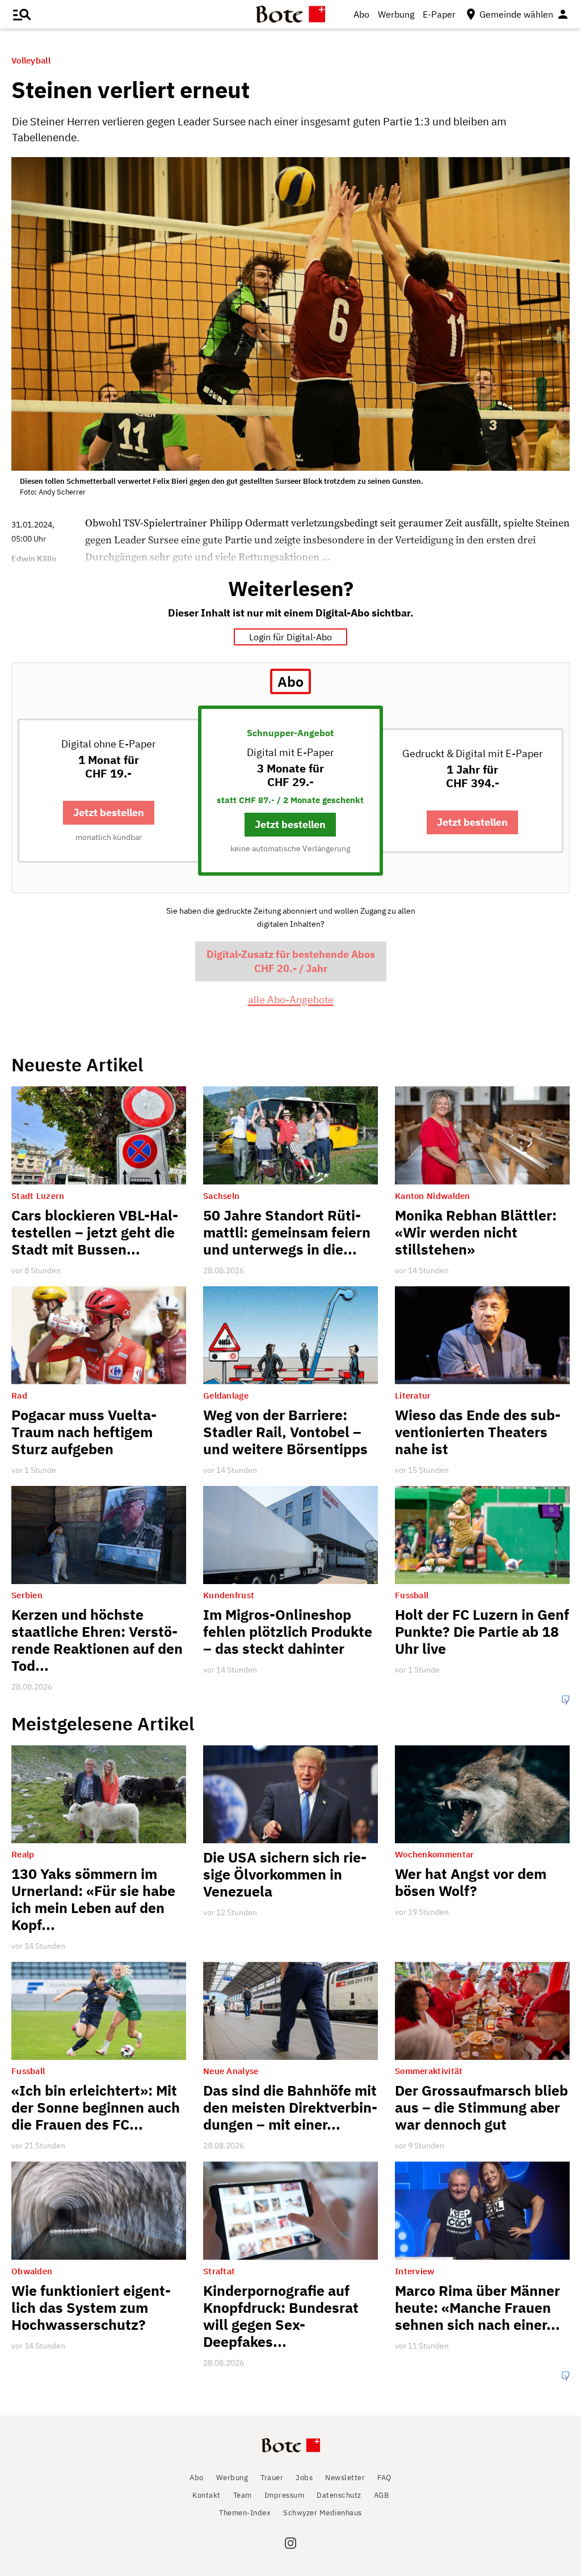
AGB (382, 2495)
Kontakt (207, 2495)
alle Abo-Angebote (291, 1000)
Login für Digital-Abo (290, 637)
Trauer (272, 2478)
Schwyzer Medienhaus (323, 2513)
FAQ (384, 2478)
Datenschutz (339, 2495)
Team (243, 2495)
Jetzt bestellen (109, 812)
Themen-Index (245, 2513)
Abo (361, 14)
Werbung (396, 14)
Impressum (285, 2495)
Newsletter (345, 2478)
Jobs (304, 2478)
